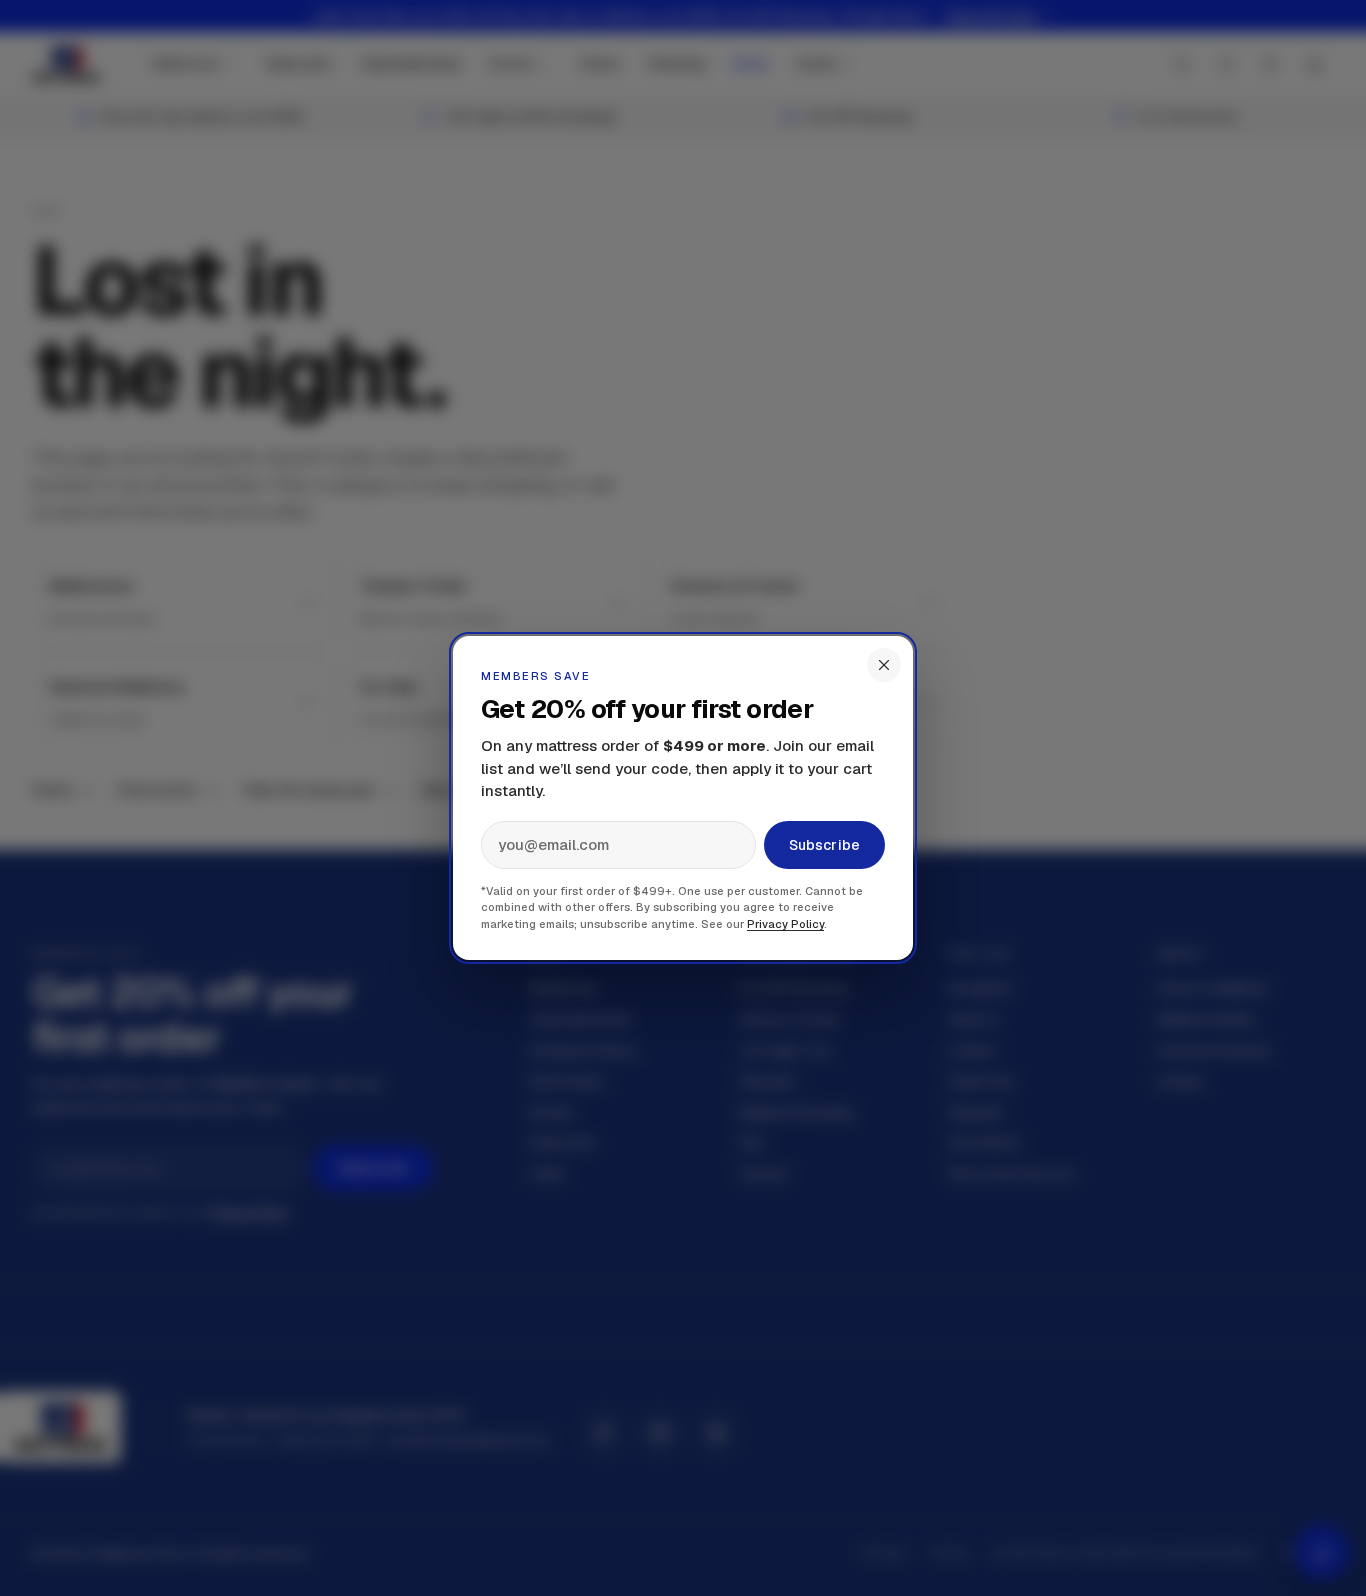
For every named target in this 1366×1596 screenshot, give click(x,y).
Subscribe (824, 845)
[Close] (884, 665)
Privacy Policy (785, 924)
